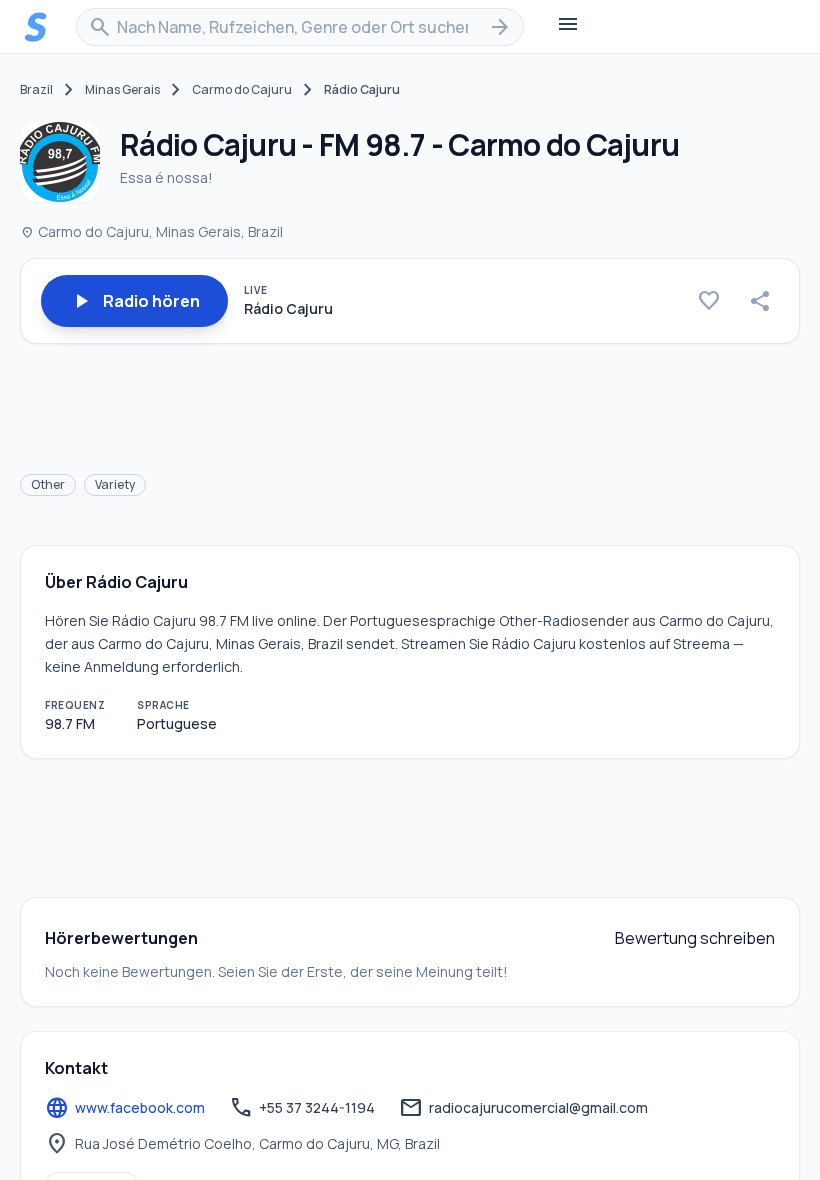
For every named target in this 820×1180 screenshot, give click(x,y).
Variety (115, 484)
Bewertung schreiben (695, 938)
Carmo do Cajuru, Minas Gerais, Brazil (151, 231)
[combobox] (300, 27)
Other (48, 484)
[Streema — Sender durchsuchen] (36, 27)
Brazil (36, 90)
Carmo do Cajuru (242, 90)
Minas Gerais (122, 90)
